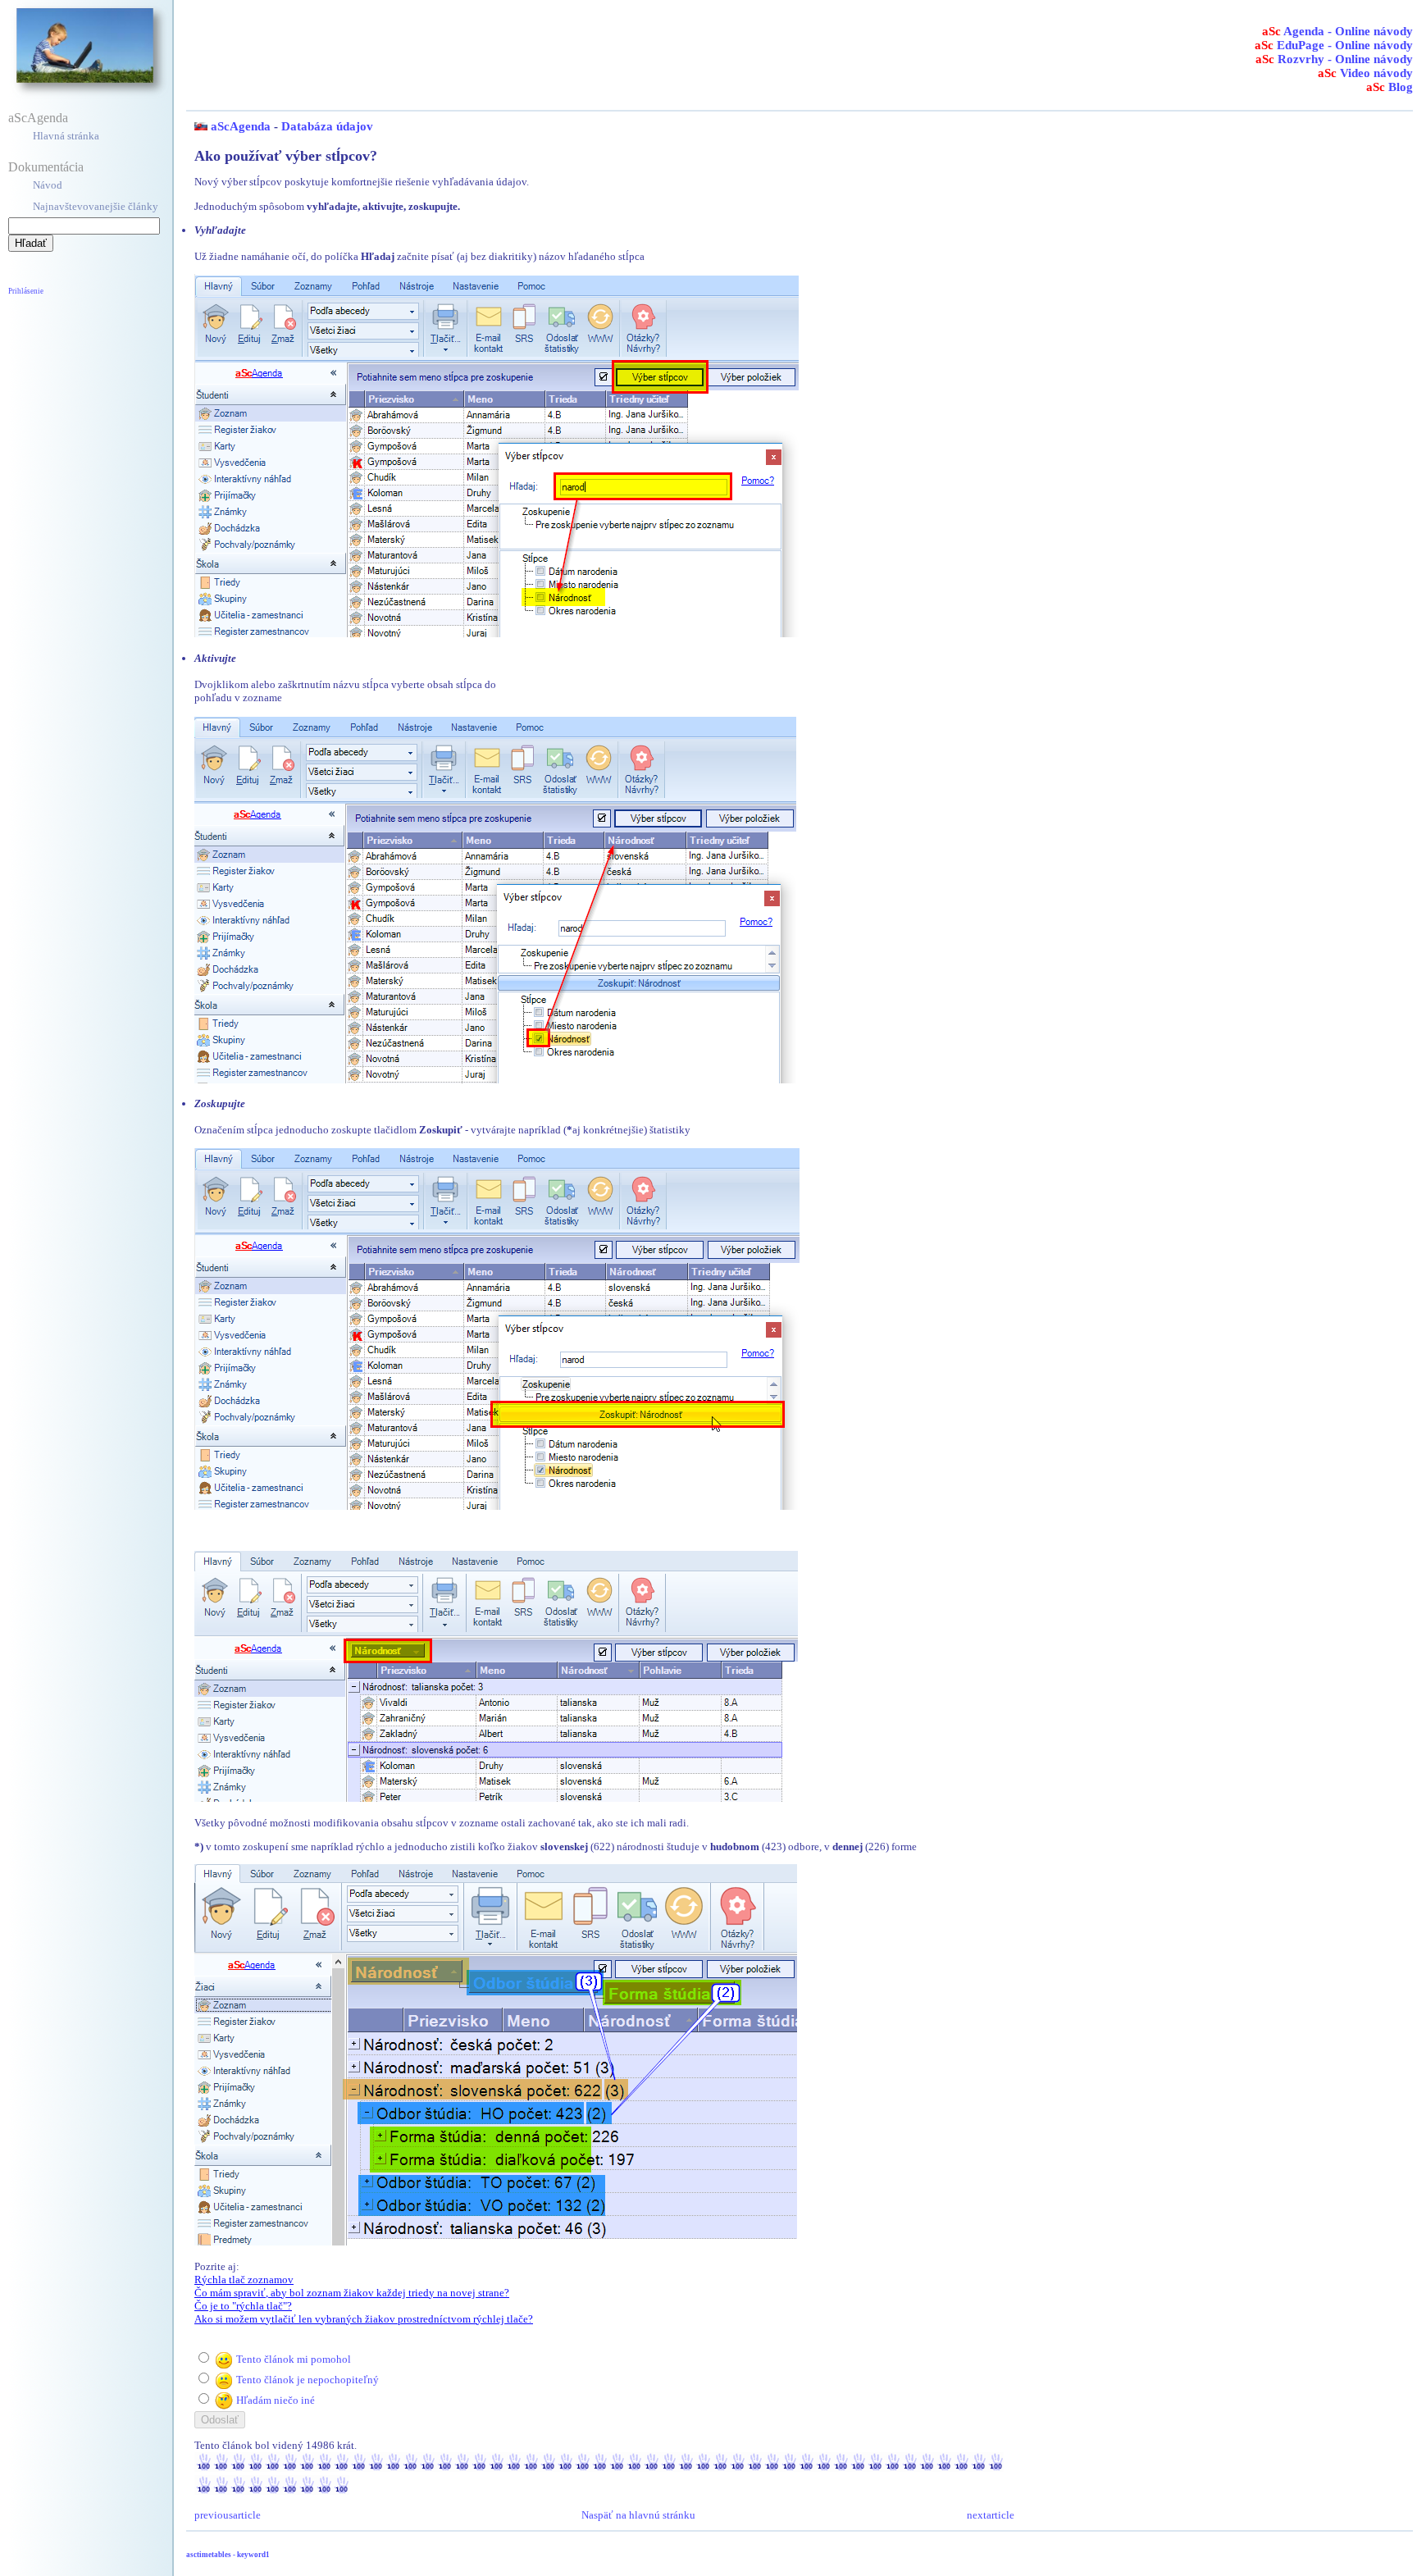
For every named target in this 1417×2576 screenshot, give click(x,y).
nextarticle (991, 2515)
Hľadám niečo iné (276, 2400)
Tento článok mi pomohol (294, 2359)
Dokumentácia (46, 167)
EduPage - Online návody (1334, 45)
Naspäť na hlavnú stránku (638, 2515)
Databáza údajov (327, 126)
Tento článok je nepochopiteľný (308, 2380)
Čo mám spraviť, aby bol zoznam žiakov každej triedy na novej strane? (352, 2293)
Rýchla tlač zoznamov (244, 2280)
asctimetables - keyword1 (228, 2555)
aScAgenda (38, 118)
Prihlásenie (26, 291)
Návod (48, 185)
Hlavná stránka (66, 136)
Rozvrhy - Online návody (1334, 59)
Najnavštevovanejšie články (96, 206)
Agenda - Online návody (1337, 31)
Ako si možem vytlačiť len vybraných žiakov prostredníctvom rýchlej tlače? (364, 2319)
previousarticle (228, 2515)
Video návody (1365, 73)
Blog (1390, 87)
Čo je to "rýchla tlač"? (243, 2306)
